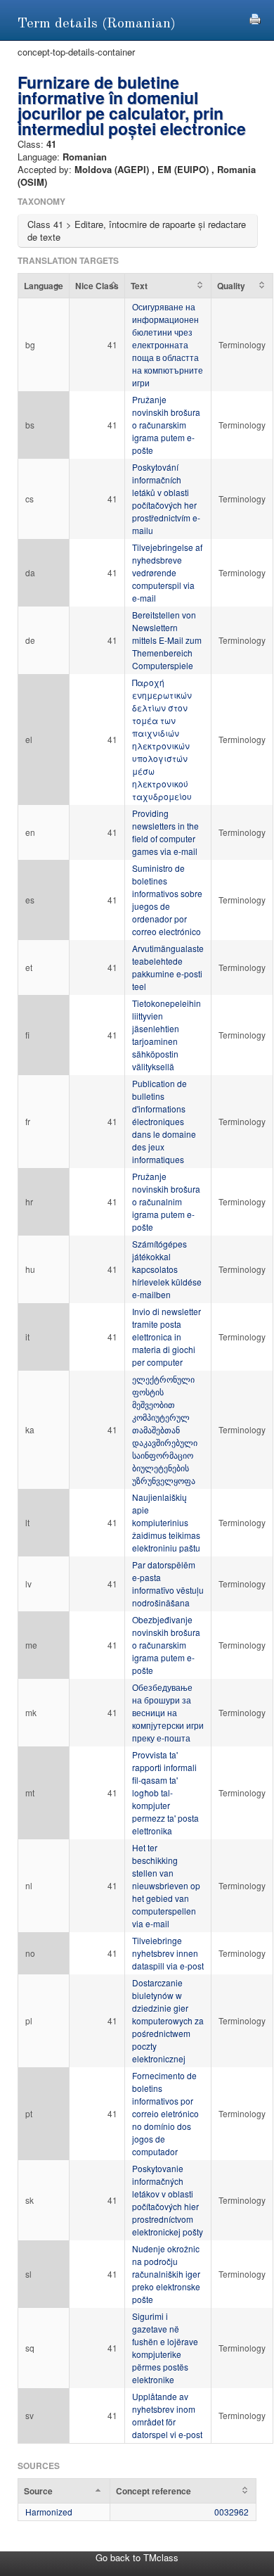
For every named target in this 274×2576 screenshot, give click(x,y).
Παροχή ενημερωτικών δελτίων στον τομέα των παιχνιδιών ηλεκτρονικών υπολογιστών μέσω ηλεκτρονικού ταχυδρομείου (162, 739)
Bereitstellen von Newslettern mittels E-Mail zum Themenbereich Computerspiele (167, 640)
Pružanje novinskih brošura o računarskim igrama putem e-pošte (166, 425)
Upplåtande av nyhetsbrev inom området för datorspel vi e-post (167, 2415)
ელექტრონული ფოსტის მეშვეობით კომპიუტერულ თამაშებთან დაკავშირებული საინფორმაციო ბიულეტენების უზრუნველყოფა (165, 1429)
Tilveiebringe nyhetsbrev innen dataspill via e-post (168, 1953)
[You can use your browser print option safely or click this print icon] (255, 17)
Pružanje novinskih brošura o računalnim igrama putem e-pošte (166, 1201)
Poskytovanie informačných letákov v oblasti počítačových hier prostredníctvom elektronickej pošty (168, 2200)
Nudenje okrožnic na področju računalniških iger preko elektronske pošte (166, 2274)
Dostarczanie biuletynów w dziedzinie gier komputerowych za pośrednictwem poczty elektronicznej (168, 2020)
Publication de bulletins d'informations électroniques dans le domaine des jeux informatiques (164, 1121)
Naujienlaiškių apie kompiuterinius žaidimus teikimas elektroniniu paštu (166, 1522)
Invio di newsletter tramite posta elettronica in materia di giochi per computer (167, 1337)
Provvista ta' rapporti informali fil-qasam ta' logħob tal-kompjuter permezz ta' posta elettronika (165, 1793)
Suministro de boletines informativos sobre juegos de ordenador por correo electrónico (167, 900)
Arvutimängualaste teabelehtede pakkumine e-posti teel (168, 967)
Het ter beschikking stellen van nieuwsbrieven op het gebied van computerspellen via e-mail (166, 1885)
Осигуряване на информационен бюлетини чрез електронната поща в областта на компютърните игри (168, 344)
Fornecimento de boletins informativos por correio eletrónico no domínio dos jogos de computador (165, 2113)
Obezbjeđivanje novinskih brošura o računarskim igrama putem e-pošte (166, 1645)
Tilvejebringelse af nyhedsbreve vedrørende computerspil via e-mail (167, 572)
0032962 (231, 2512)
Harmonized (49, 2512)
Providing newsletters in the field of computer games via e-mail (165, 832)
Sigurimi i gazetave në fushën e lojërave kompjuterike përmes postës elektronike (165, 2348)
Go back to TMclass (137, 2557)
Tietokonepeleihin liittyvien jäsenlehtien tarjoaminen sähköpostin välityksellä (167, 1035)
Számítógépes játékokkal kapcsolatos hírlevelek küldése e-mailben (167, 1269)
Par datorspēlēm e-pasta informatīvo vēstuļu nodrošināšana (168, 1584)
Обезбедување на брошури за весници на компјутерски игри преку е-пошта (168, 1712)
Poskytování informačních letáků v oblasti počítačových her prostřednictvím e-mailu (166, 499)
